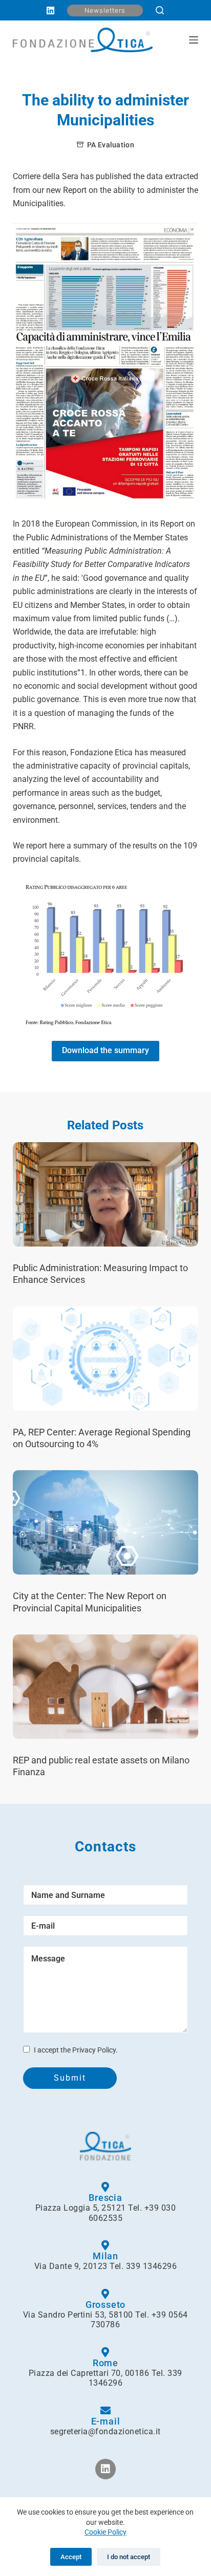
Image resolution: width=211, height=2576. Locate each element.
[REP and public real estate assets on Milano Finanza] (106, 1687)
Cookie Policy (105, 2532)
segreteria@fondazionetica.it (105, 2431)
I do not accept (129, 2557)
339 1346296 (152, 2266)
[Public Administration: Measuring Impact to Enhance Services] (106, 1194)
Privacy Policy (94, 2050)
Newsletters (105, 10)
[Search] (160, 10)
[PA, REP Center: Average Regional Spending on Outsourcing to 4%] (106, 1359)
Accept (71, 2557)
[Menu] (194, 40)
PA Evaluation (111, 145)
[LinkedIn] (50, 10)
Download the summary (105, 1050)
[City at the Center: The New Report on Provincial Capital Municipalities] (106, 1522)
